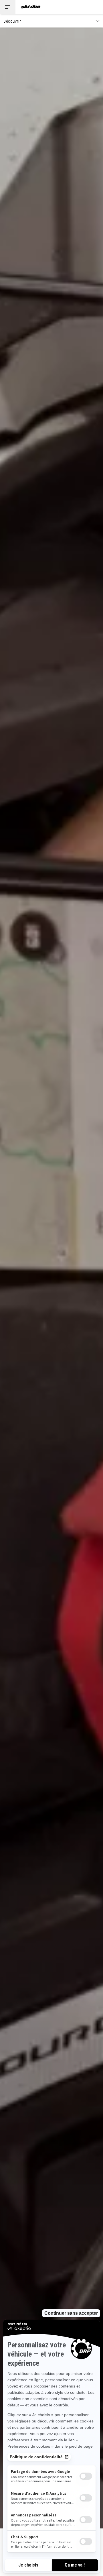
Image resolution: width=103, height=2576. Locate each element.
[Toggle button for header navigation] (8, 7)
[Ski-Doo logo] (31, 7)
